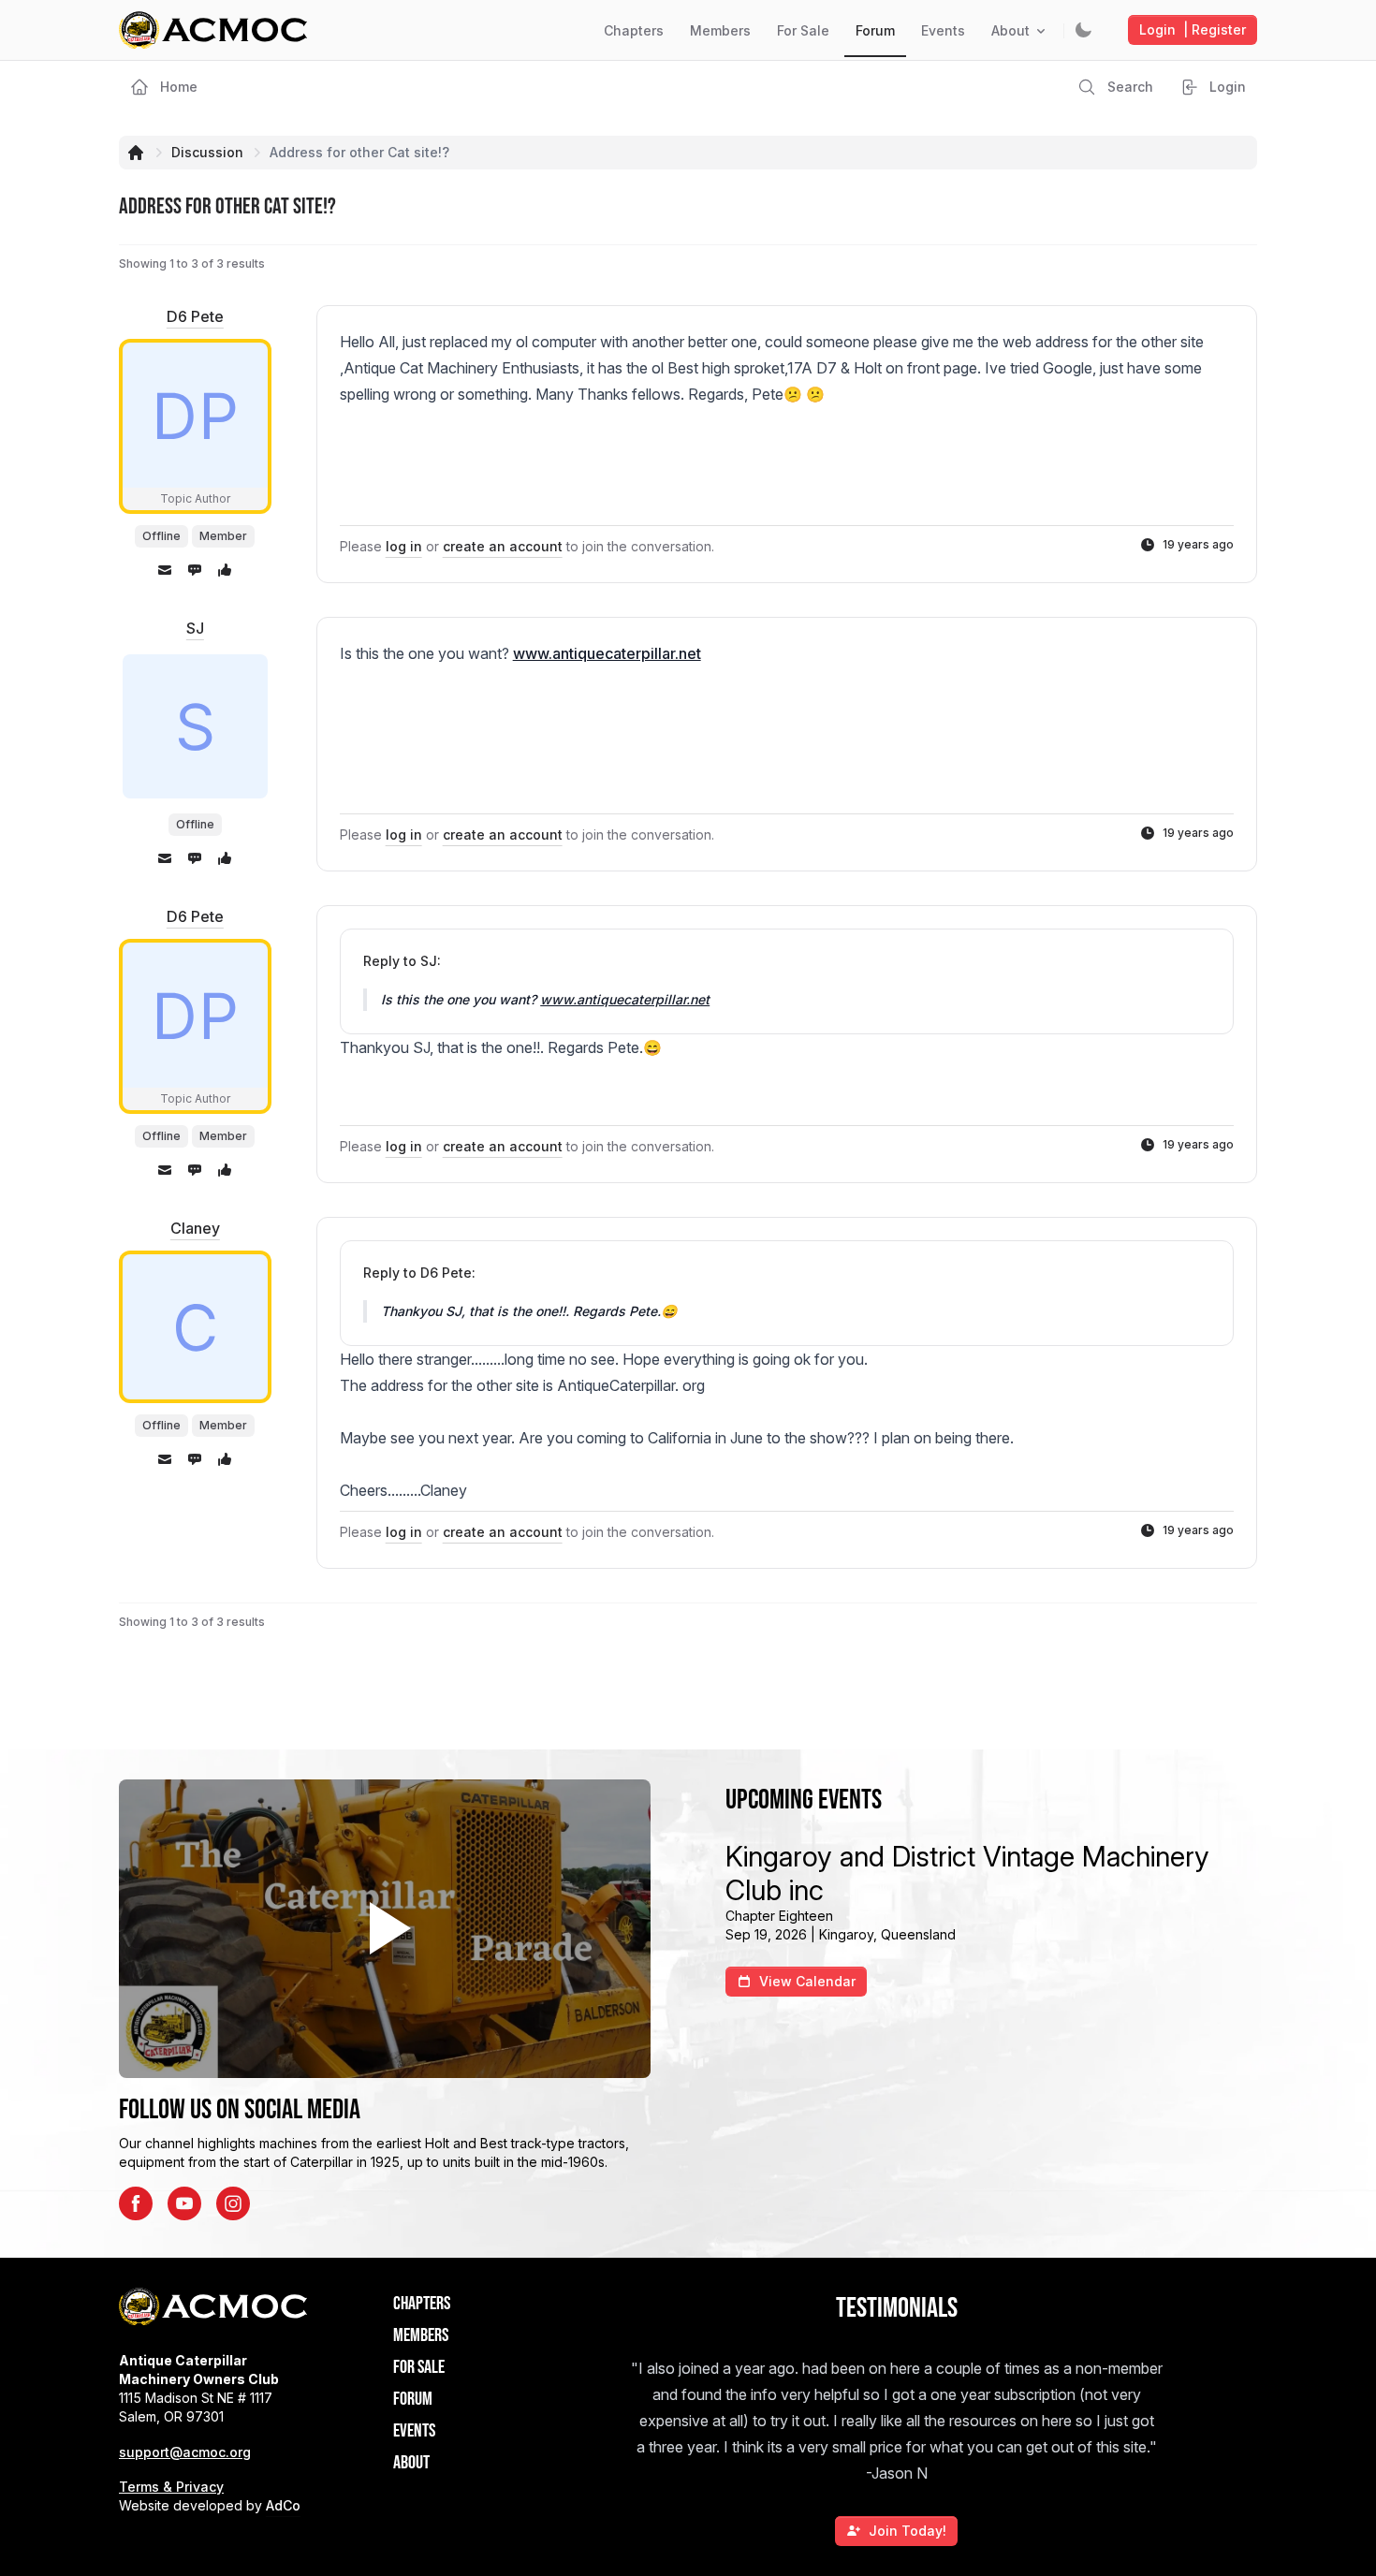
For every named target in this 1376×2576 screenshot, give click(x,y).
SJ (195, 628)
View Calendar (807, 1981)
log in (404, 546)
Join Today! (908, 2531)
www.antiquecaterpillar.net (607, 653)
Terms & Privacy (171, 2487)
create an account (503, 546)
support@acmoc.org (185, 2452)
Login (1193, 29)
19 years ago (1198, 544)
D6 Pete (195, 316)
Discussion (207, 152)
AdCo (283, 2505)
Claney (195, 1228)
